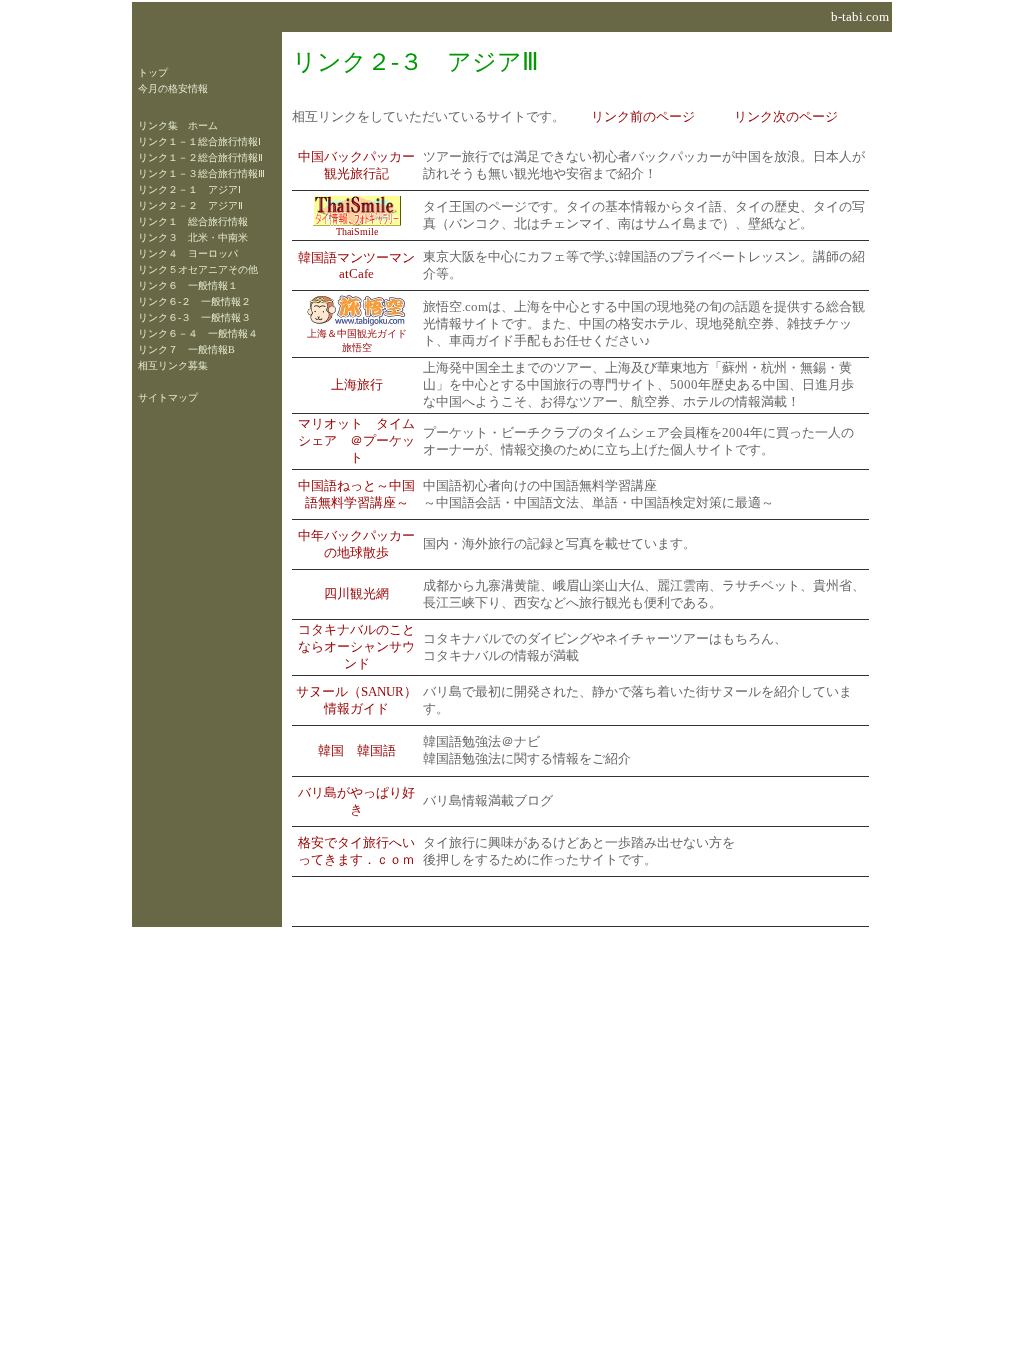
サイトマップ (168, 397)
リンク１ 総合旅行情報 (193, 221)
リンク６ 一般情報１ (188, 285)
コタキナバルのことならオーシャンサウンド (356, 647)
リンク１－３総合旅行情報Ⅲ (201, 173)
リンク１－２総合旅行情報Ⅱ (200, 157)
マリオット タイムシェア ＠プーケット (356, 441)
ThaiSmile (357, 231)
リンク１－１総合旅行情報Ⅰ (199, 141)
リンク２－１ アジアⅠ (189, 189)
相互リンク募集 (173, 365)
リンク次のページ (786, 117)
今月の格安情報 (173, 88)
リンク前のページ (643, 117)
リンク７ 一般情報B (186, 349)
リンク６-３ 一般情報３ (194, 317)
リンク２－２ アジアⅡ (190, 205)
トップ (153, 72)
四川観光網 (356, 594)
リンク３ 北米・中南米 (193, 237)
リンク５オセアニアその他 (198, 269)
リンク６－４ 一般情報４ (198, 333)
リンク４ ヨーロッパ (188, 253)
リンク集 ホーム (178, 125)
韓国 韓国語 (357, 751)
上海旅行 (357, 385)
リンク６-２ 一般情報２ (194, 301)
